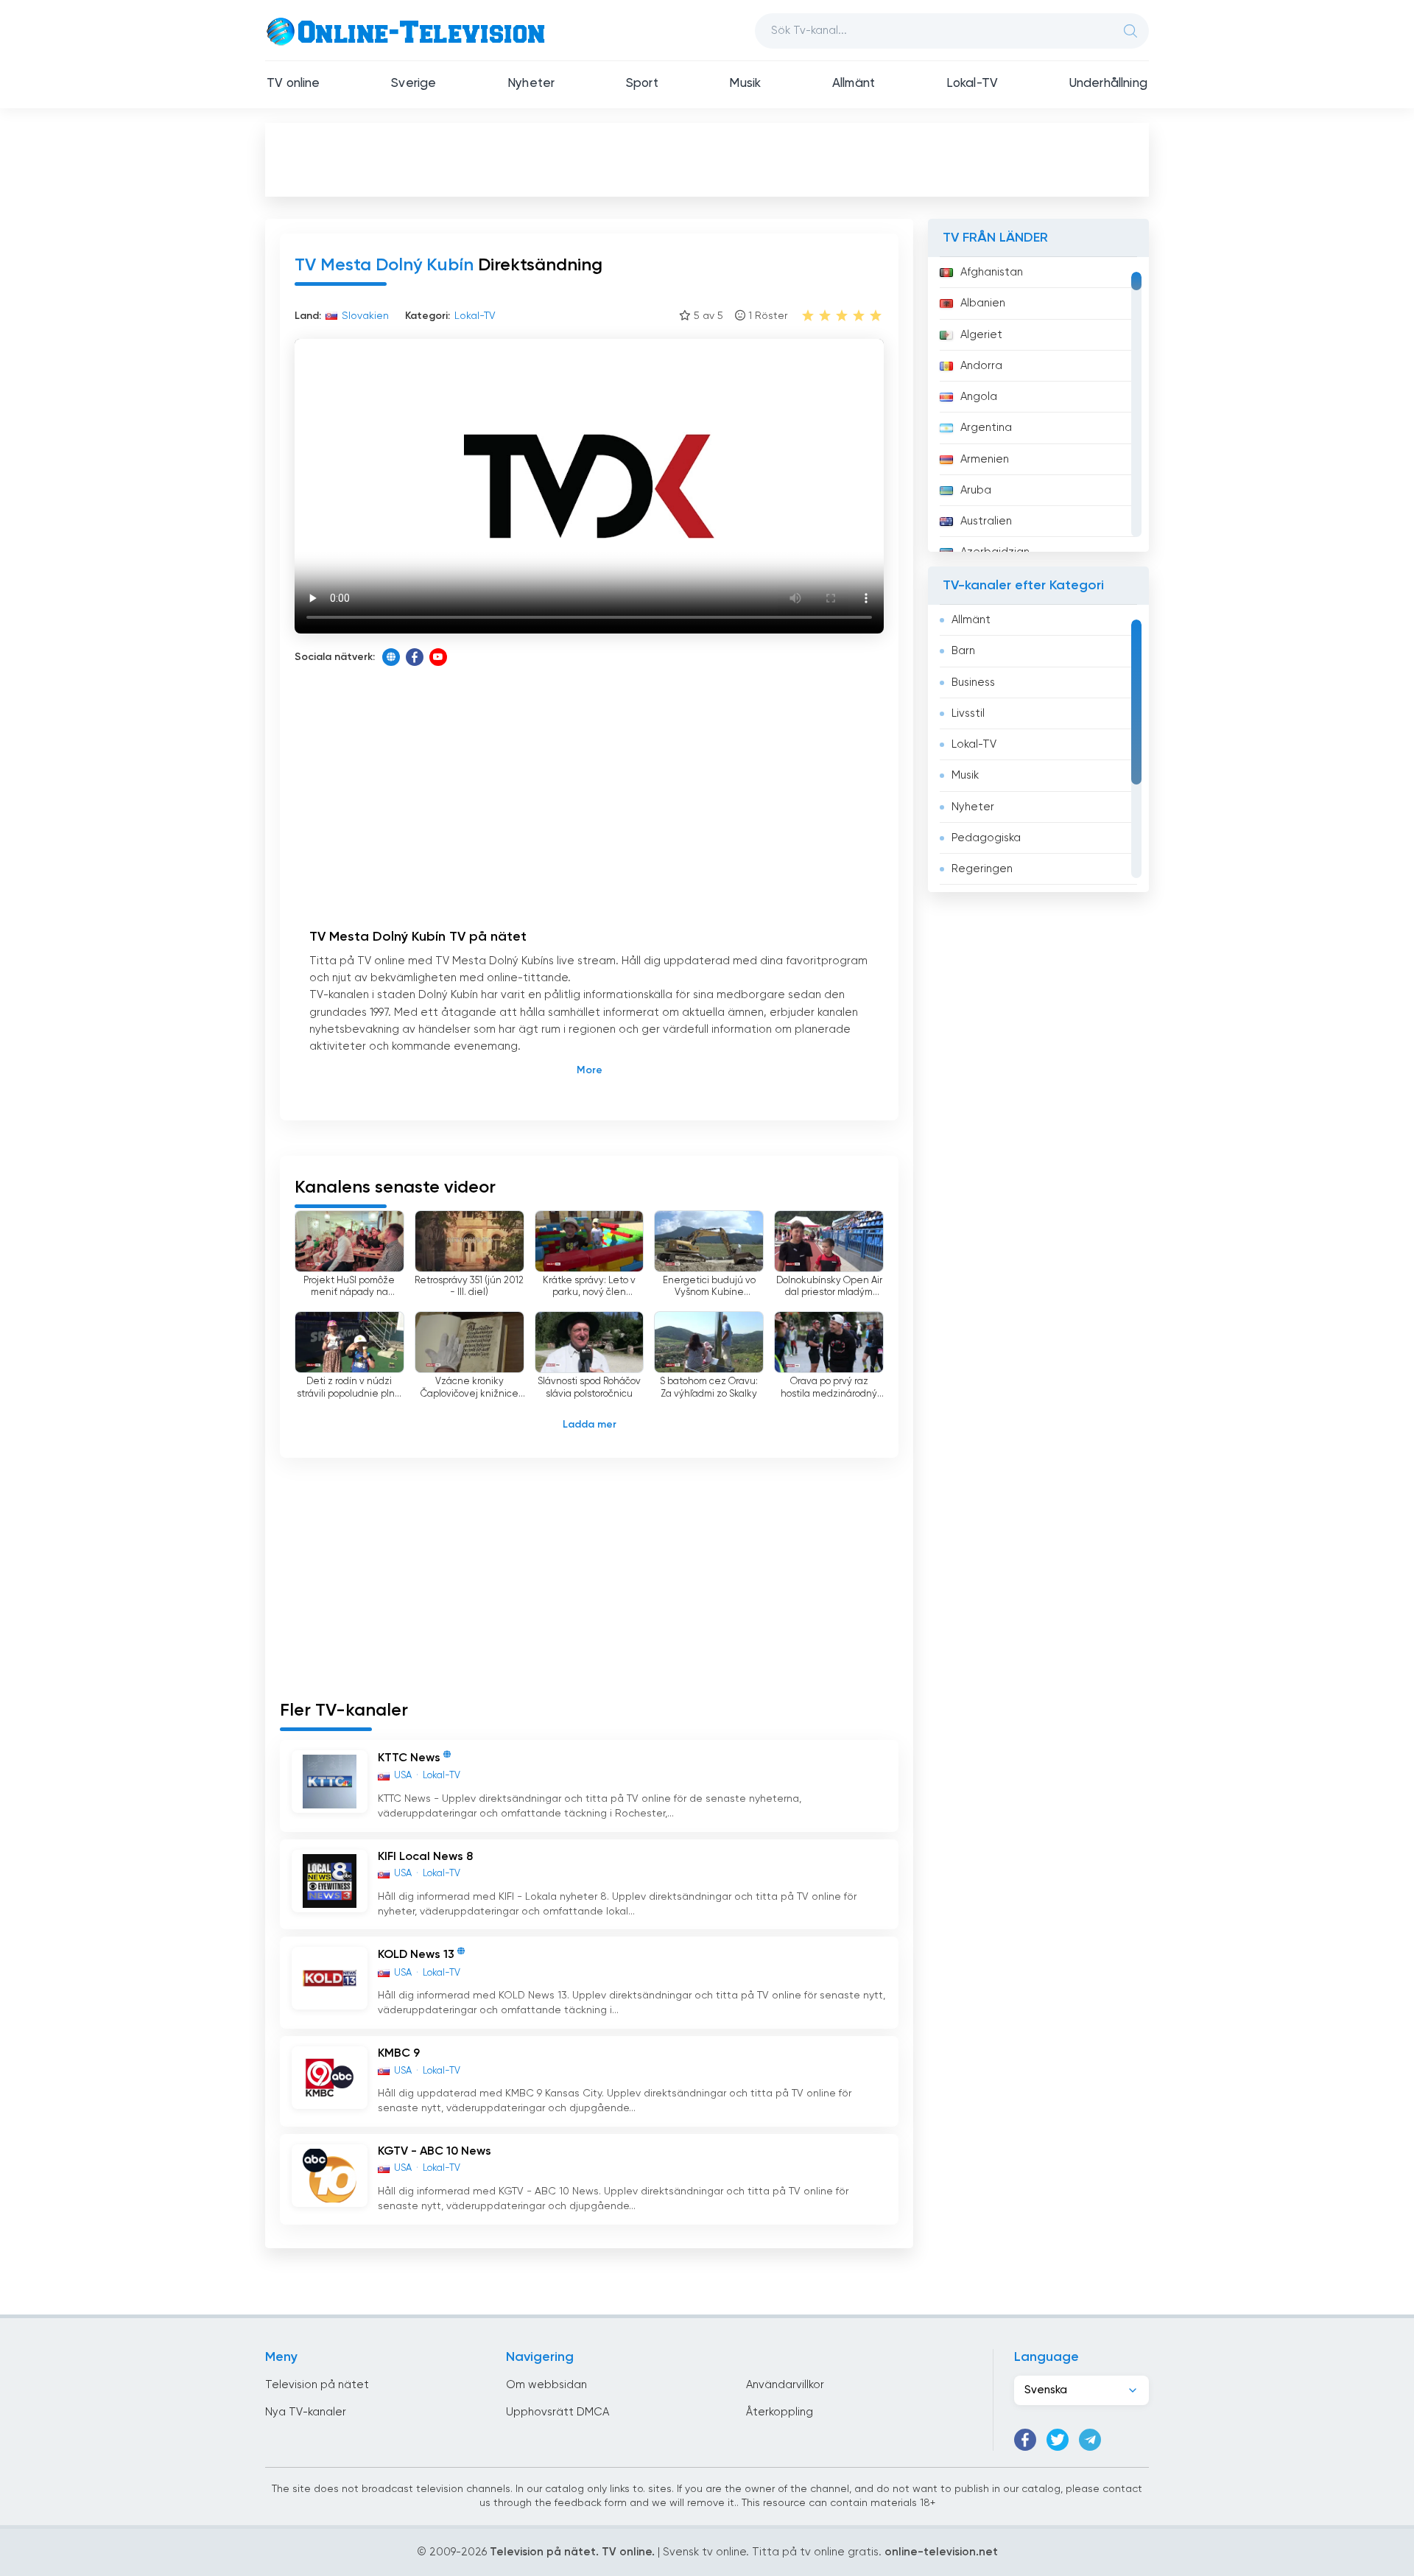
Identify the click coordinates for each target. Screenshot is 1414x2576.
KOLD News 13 (416, 1956)
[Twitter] (1058, 2440)
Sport (642, 84)
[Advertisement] (707, 159)
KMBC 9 (399, 2054)
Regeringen (982, 869)
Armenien (985, 459)
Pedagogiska (986, 838)
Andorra (981, 366)
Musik (745, 84)
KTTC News (409, 1759)
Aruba (976, 490)
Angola (979, 397)
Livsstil (968, 713)
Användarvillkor (785, 2385)
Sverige (414, 84)
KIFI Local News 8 (425, 1857)
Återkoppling (780, 2412)
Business (973, 682)
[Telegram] (1090, 2440)
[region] (1038, 404)
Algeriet (981, 335)
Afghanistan (992, 272)
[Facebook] (415, 657)
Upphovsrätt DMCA (557, 2412)
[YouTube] (438, 657)
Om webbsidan (546, 2385)
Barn (963, 651)
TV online (293, 84)
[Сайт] (391, 657)
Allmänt (854, 84)
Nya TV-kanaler (306, 2412)
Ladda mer (590, 1425)
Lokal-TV (972, 84)
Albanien (983, 303)
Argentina (986, 428)
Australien (986, 521)
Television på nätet (317, 2385)
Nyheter (531, 84)
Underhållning (1108, 84)
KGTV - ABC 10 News (435, 2152)
